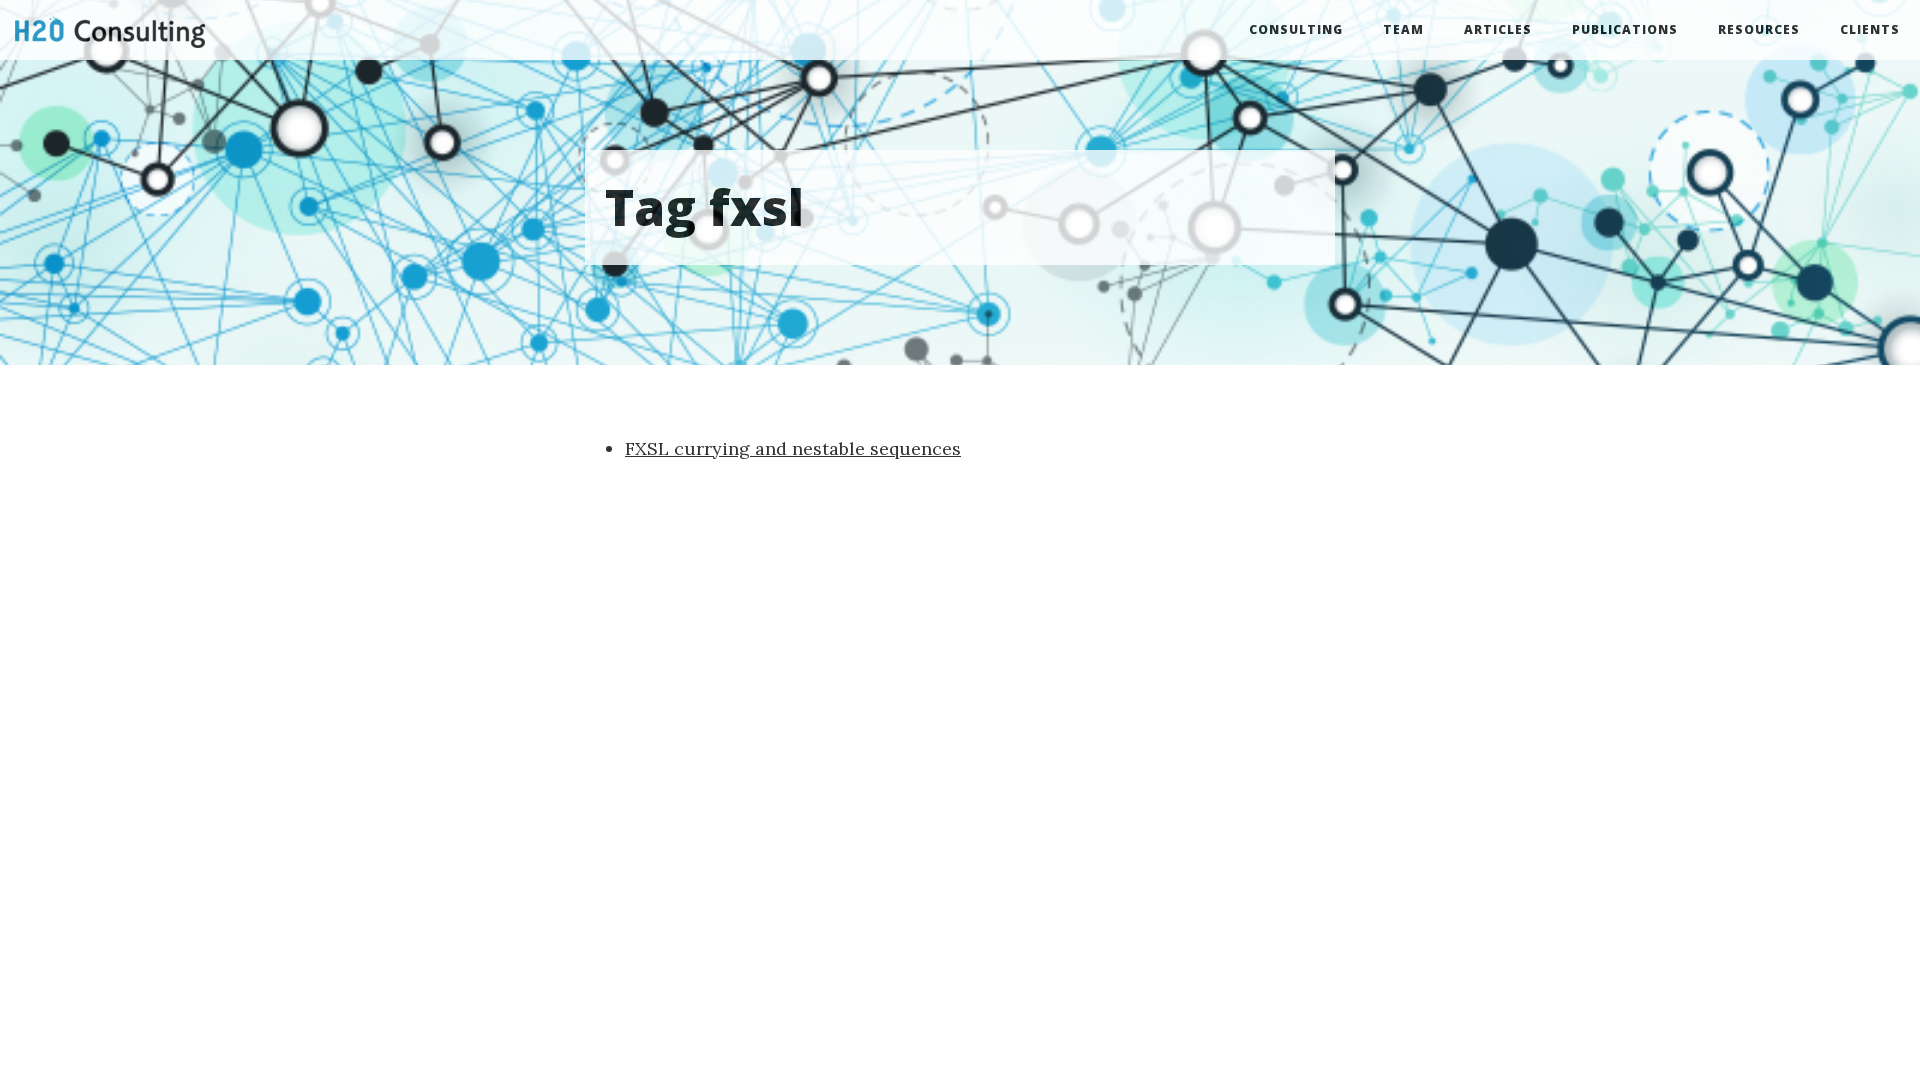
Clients (1870, 29)
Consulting (1296, 29)
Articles (1498, 29)
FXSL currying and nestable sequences (793, 448)
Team (1403, 29)
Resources (1759, 29)
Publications (1625, 29)
